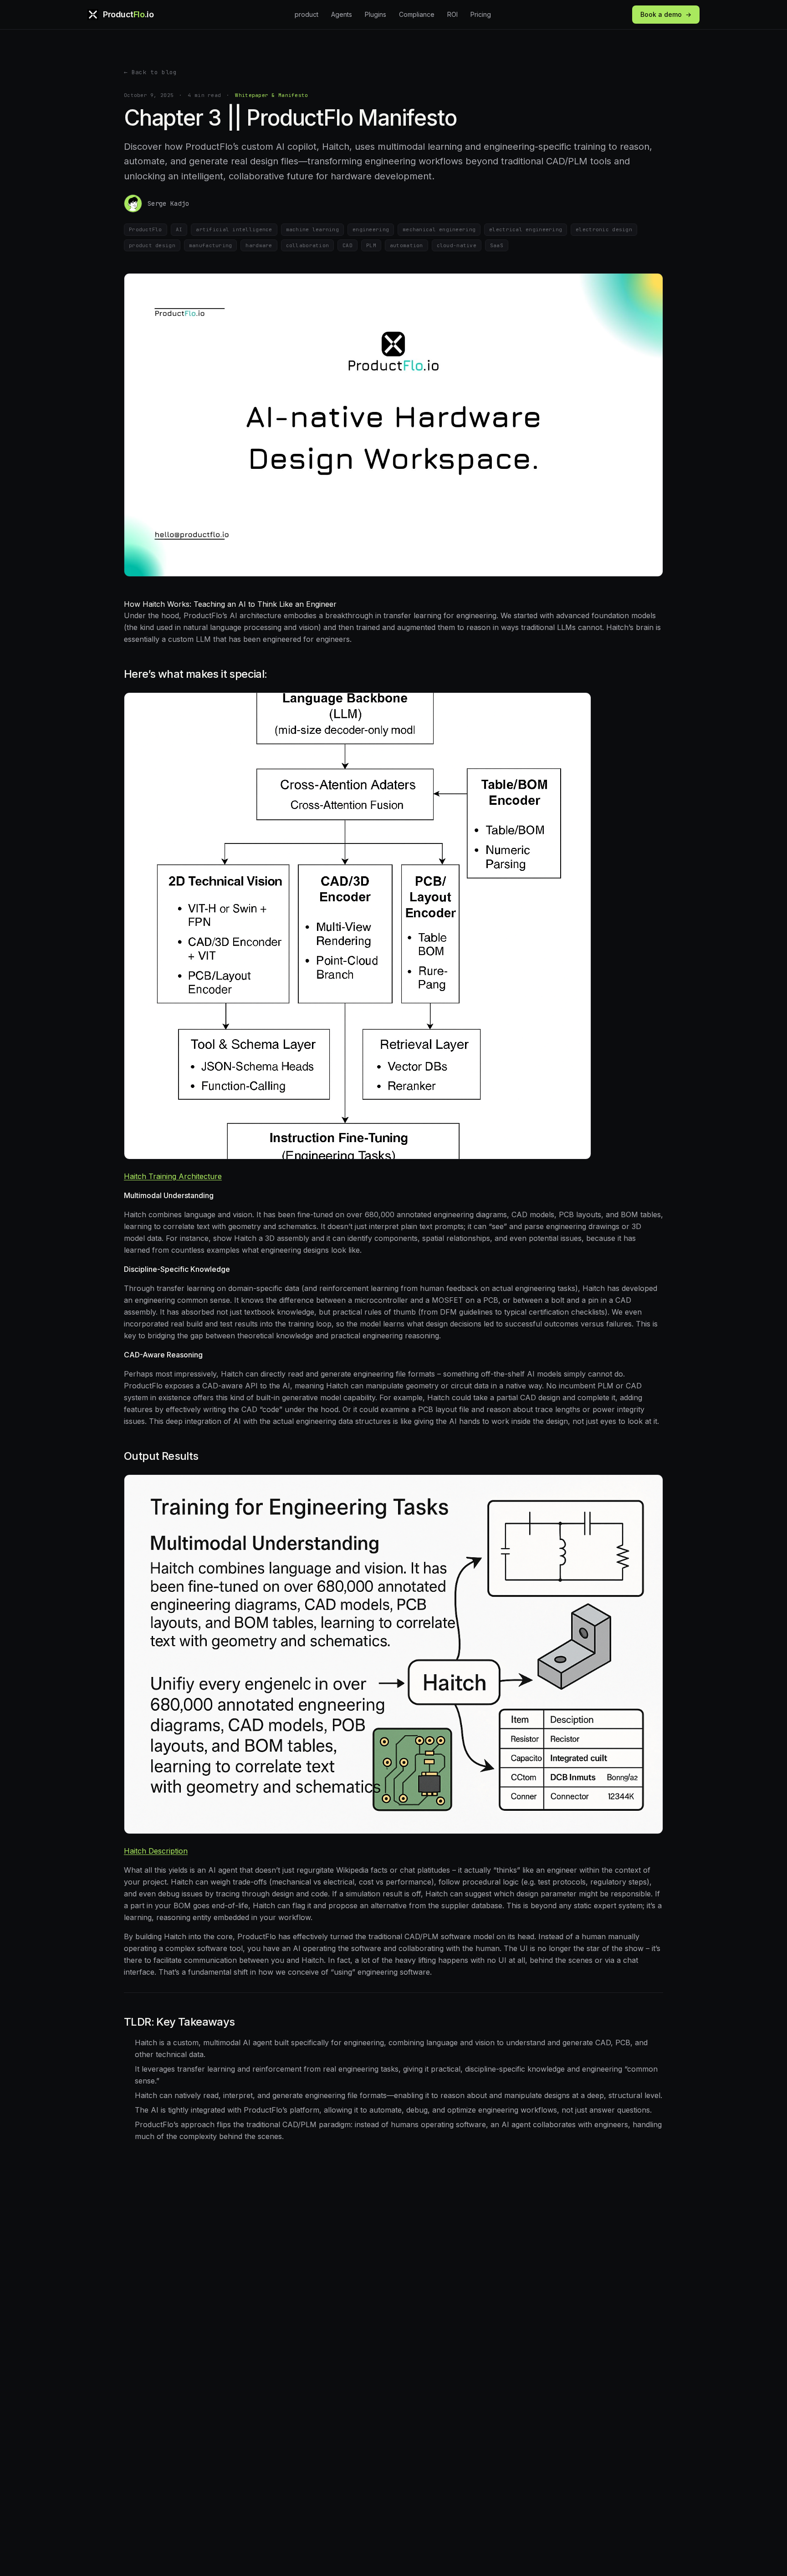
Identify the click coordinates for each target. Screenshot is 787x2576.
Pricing (481, 14)
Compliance (417, 14)
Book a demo (666, 14)
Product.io (128, 14)
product (307, 14)
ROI (452, 14)
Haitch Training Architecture (173, 1176)
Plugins (376, 14)
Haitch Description (156, 1851)
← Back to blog (151, 72)
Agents (342, 14)
